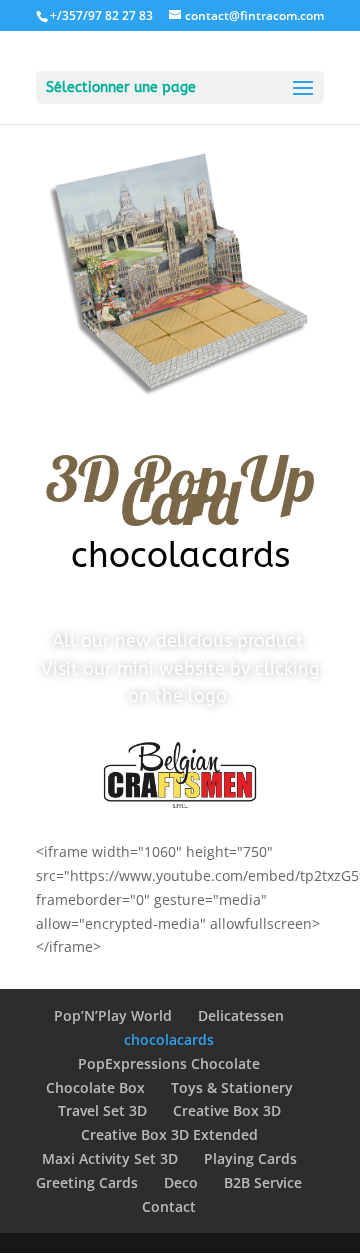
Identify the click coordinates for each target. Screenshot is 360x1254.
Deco (181, 1182)
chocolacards (169, 1039)
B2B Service (263, 1182)
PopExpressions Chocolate (169, 1063)
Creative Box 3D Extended (169, 1134)
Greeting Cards (87, 1182)
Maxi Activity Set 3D (110, 1158)
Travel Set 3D (102, 1110)
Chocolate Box (95, 1087)
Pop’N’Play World (113, 1015)
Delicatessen (241, 1015)
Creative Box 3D (227, 1110)
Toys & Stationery (232, 1087)
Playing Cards (250, 1158)
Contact (169, 1206)
